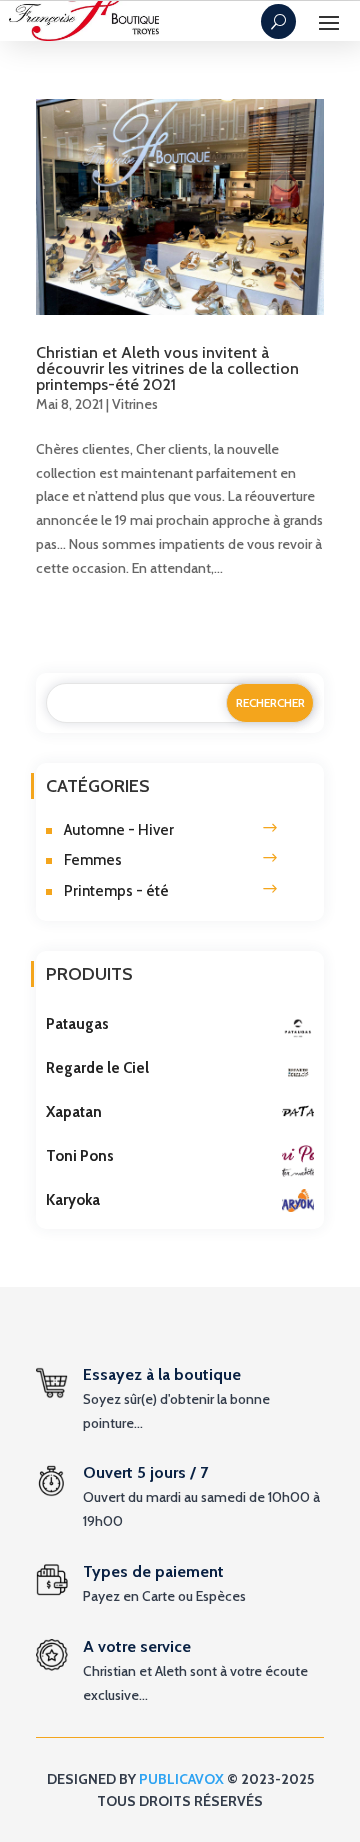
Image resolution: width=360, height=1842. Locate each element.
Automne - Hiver (119, 830)
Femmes (93, 860)
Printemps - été (116, 891)
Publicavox (181, 1779)
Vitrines (135, 404)
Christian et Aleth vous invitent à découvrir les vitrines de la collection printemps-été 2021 (167, 368)
